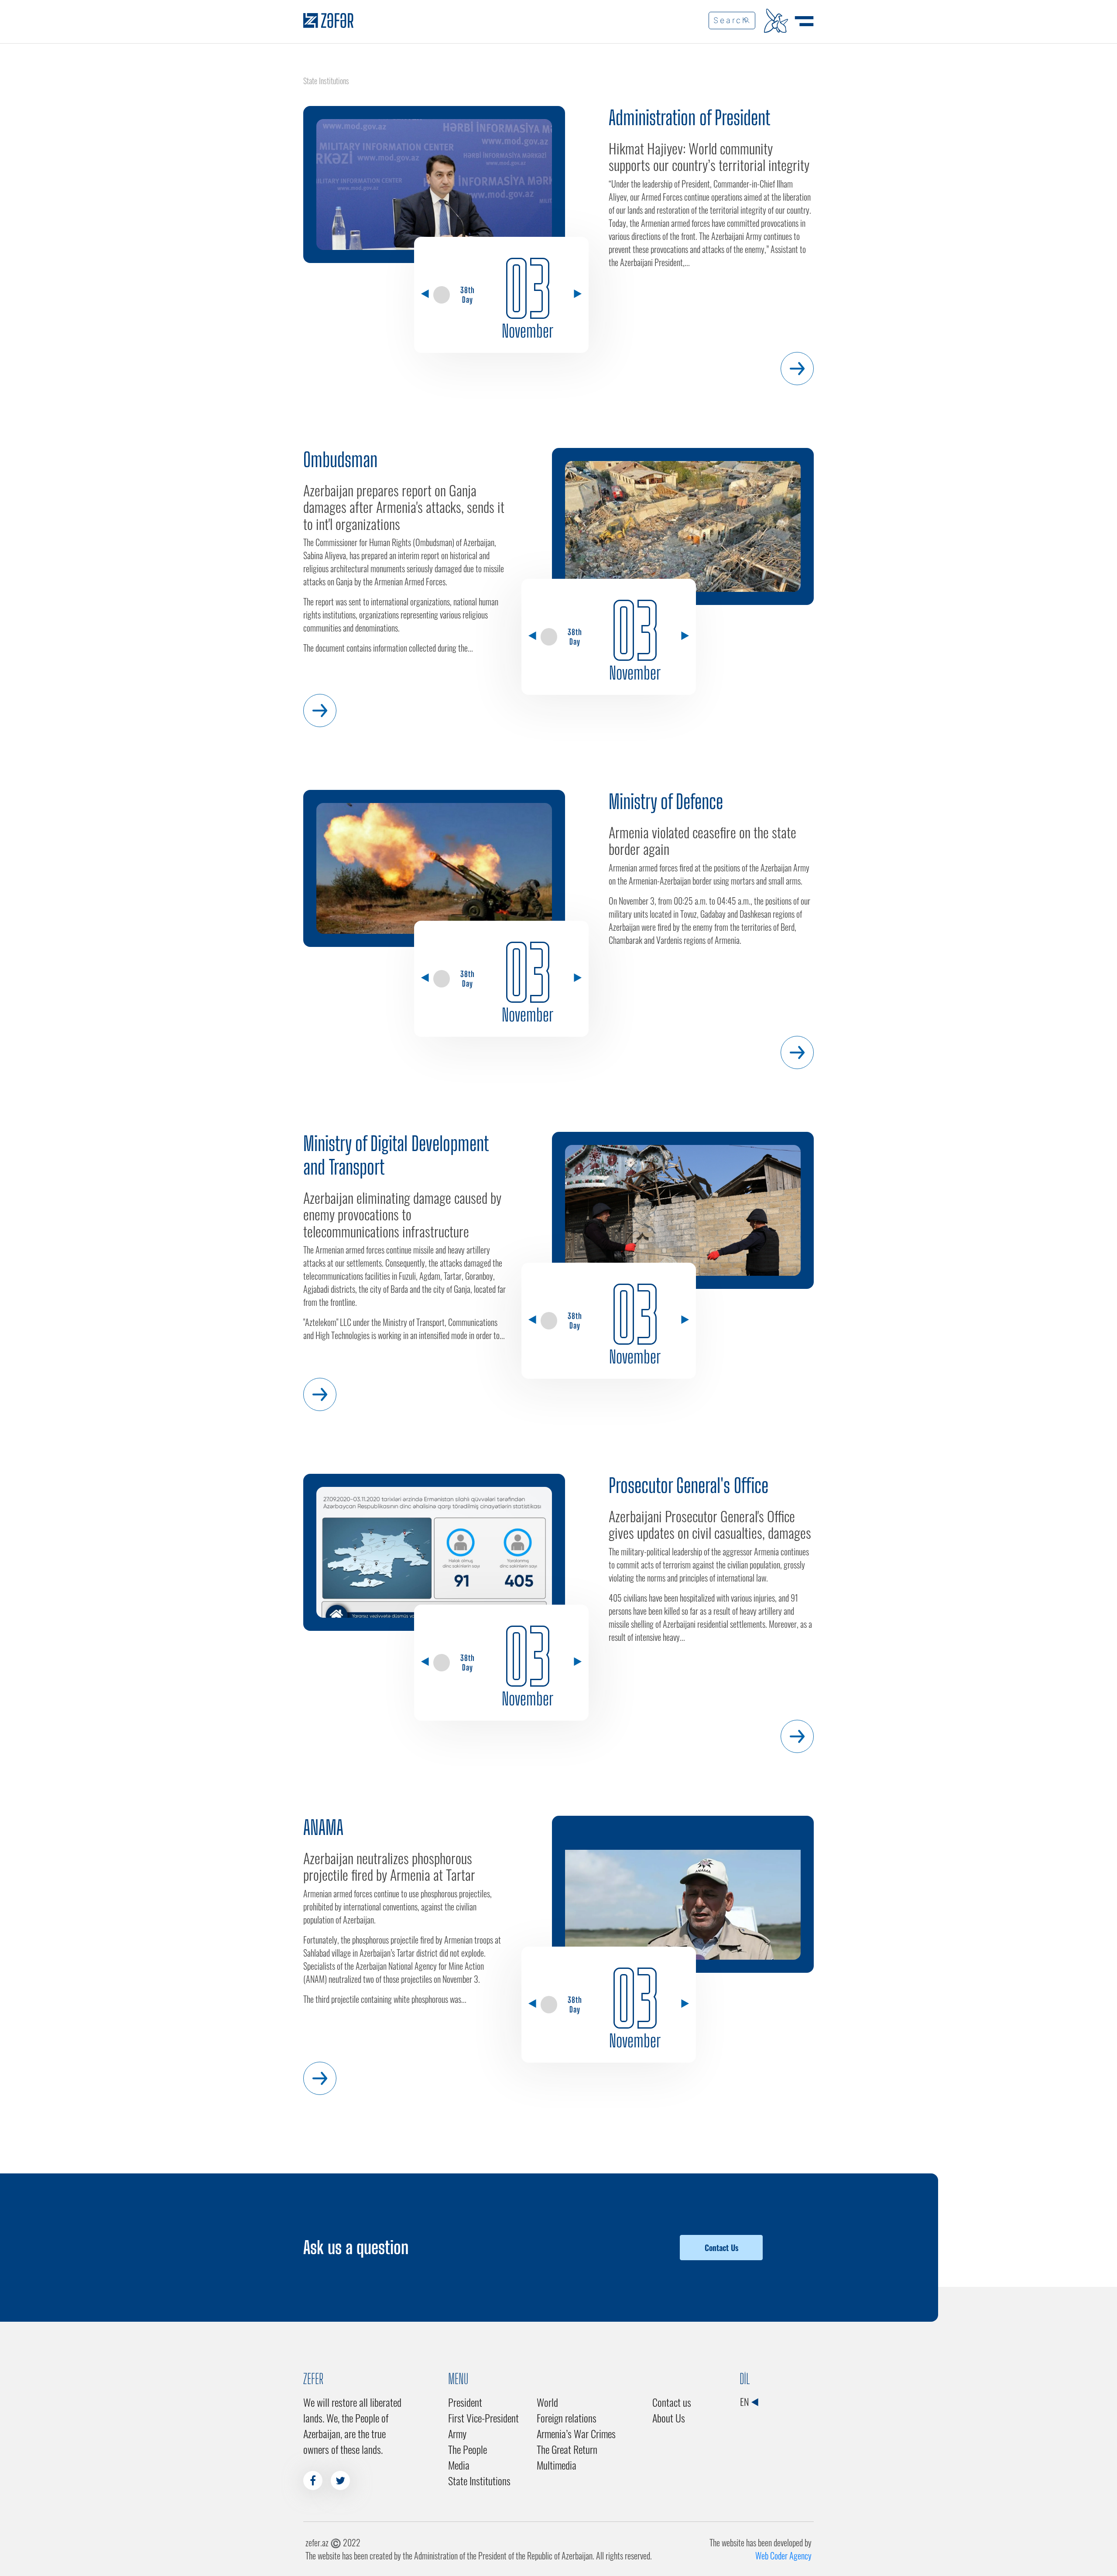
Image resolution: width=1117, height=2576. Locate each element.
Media (459, 2465)
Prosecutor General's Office (689, 1486)
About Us (669, 2418)
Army (457, 2433)
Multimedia (557, 2465)
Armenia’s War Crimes (576, 2433)
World (547, 2402)
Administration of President (689, 118)
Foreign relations (567, 2418)
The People (468, 2449)
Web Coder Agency (783, 2556)
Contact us (672, 2402)
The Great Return (567, 2449)
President (465, 2402)
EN (745, 2402)
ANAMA (323, 1828)
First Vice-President (483, 2418)
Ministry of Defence (666, 802)
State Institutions (479, 2480)
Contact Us (721, 2248)
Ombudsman (340, 460)
